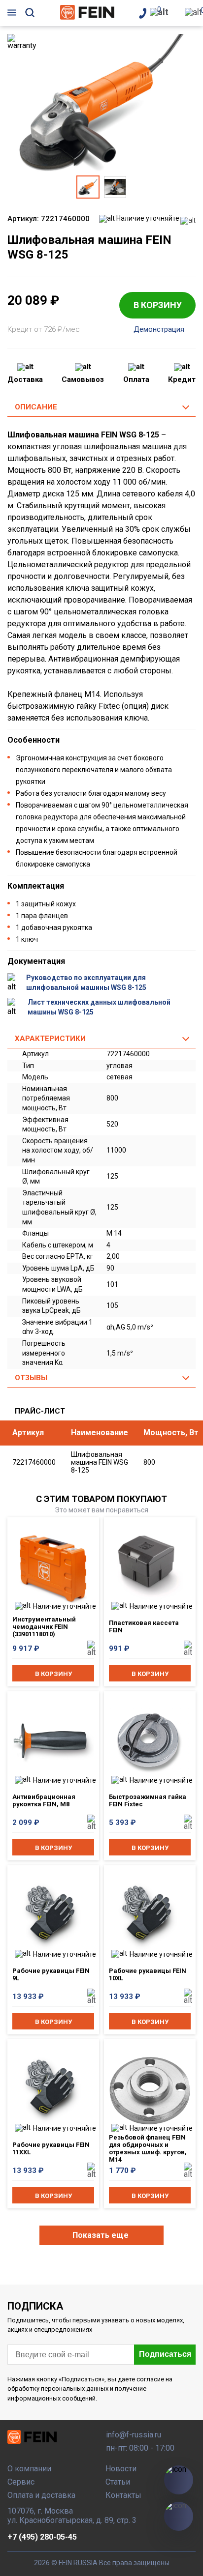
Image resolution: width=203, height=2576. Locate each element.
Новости (121, 2469)
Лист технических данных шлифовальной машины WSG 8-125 (99, 1007)
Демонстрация (159, 330)
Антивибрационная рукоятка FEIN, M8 (44, 1800)
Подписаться (165, 2354)
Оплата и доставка (41, 2495)
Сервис (21, 2482)
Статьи (118, 2482)
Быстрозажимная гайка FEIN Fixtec (148, 1800)
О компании (29, 2469)
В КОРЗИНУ (158, 305)
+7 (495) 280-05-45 (42, 2537)
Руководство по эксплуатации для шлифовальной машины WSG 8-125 (86, 983)
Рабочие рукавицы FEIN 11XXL (51, 2148)
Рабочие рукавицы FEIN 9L (51, 1974)
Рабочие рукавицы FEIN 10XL (148, 1974)
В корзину (53, 1674)
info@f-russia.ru (134, 2435)
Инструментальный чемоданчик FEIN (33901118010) (44, 1627)
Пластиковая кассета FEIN (144, 1626)
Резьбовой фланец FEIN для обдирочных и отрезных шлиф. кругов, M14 (148, 2147)
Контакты (123, 2495)
